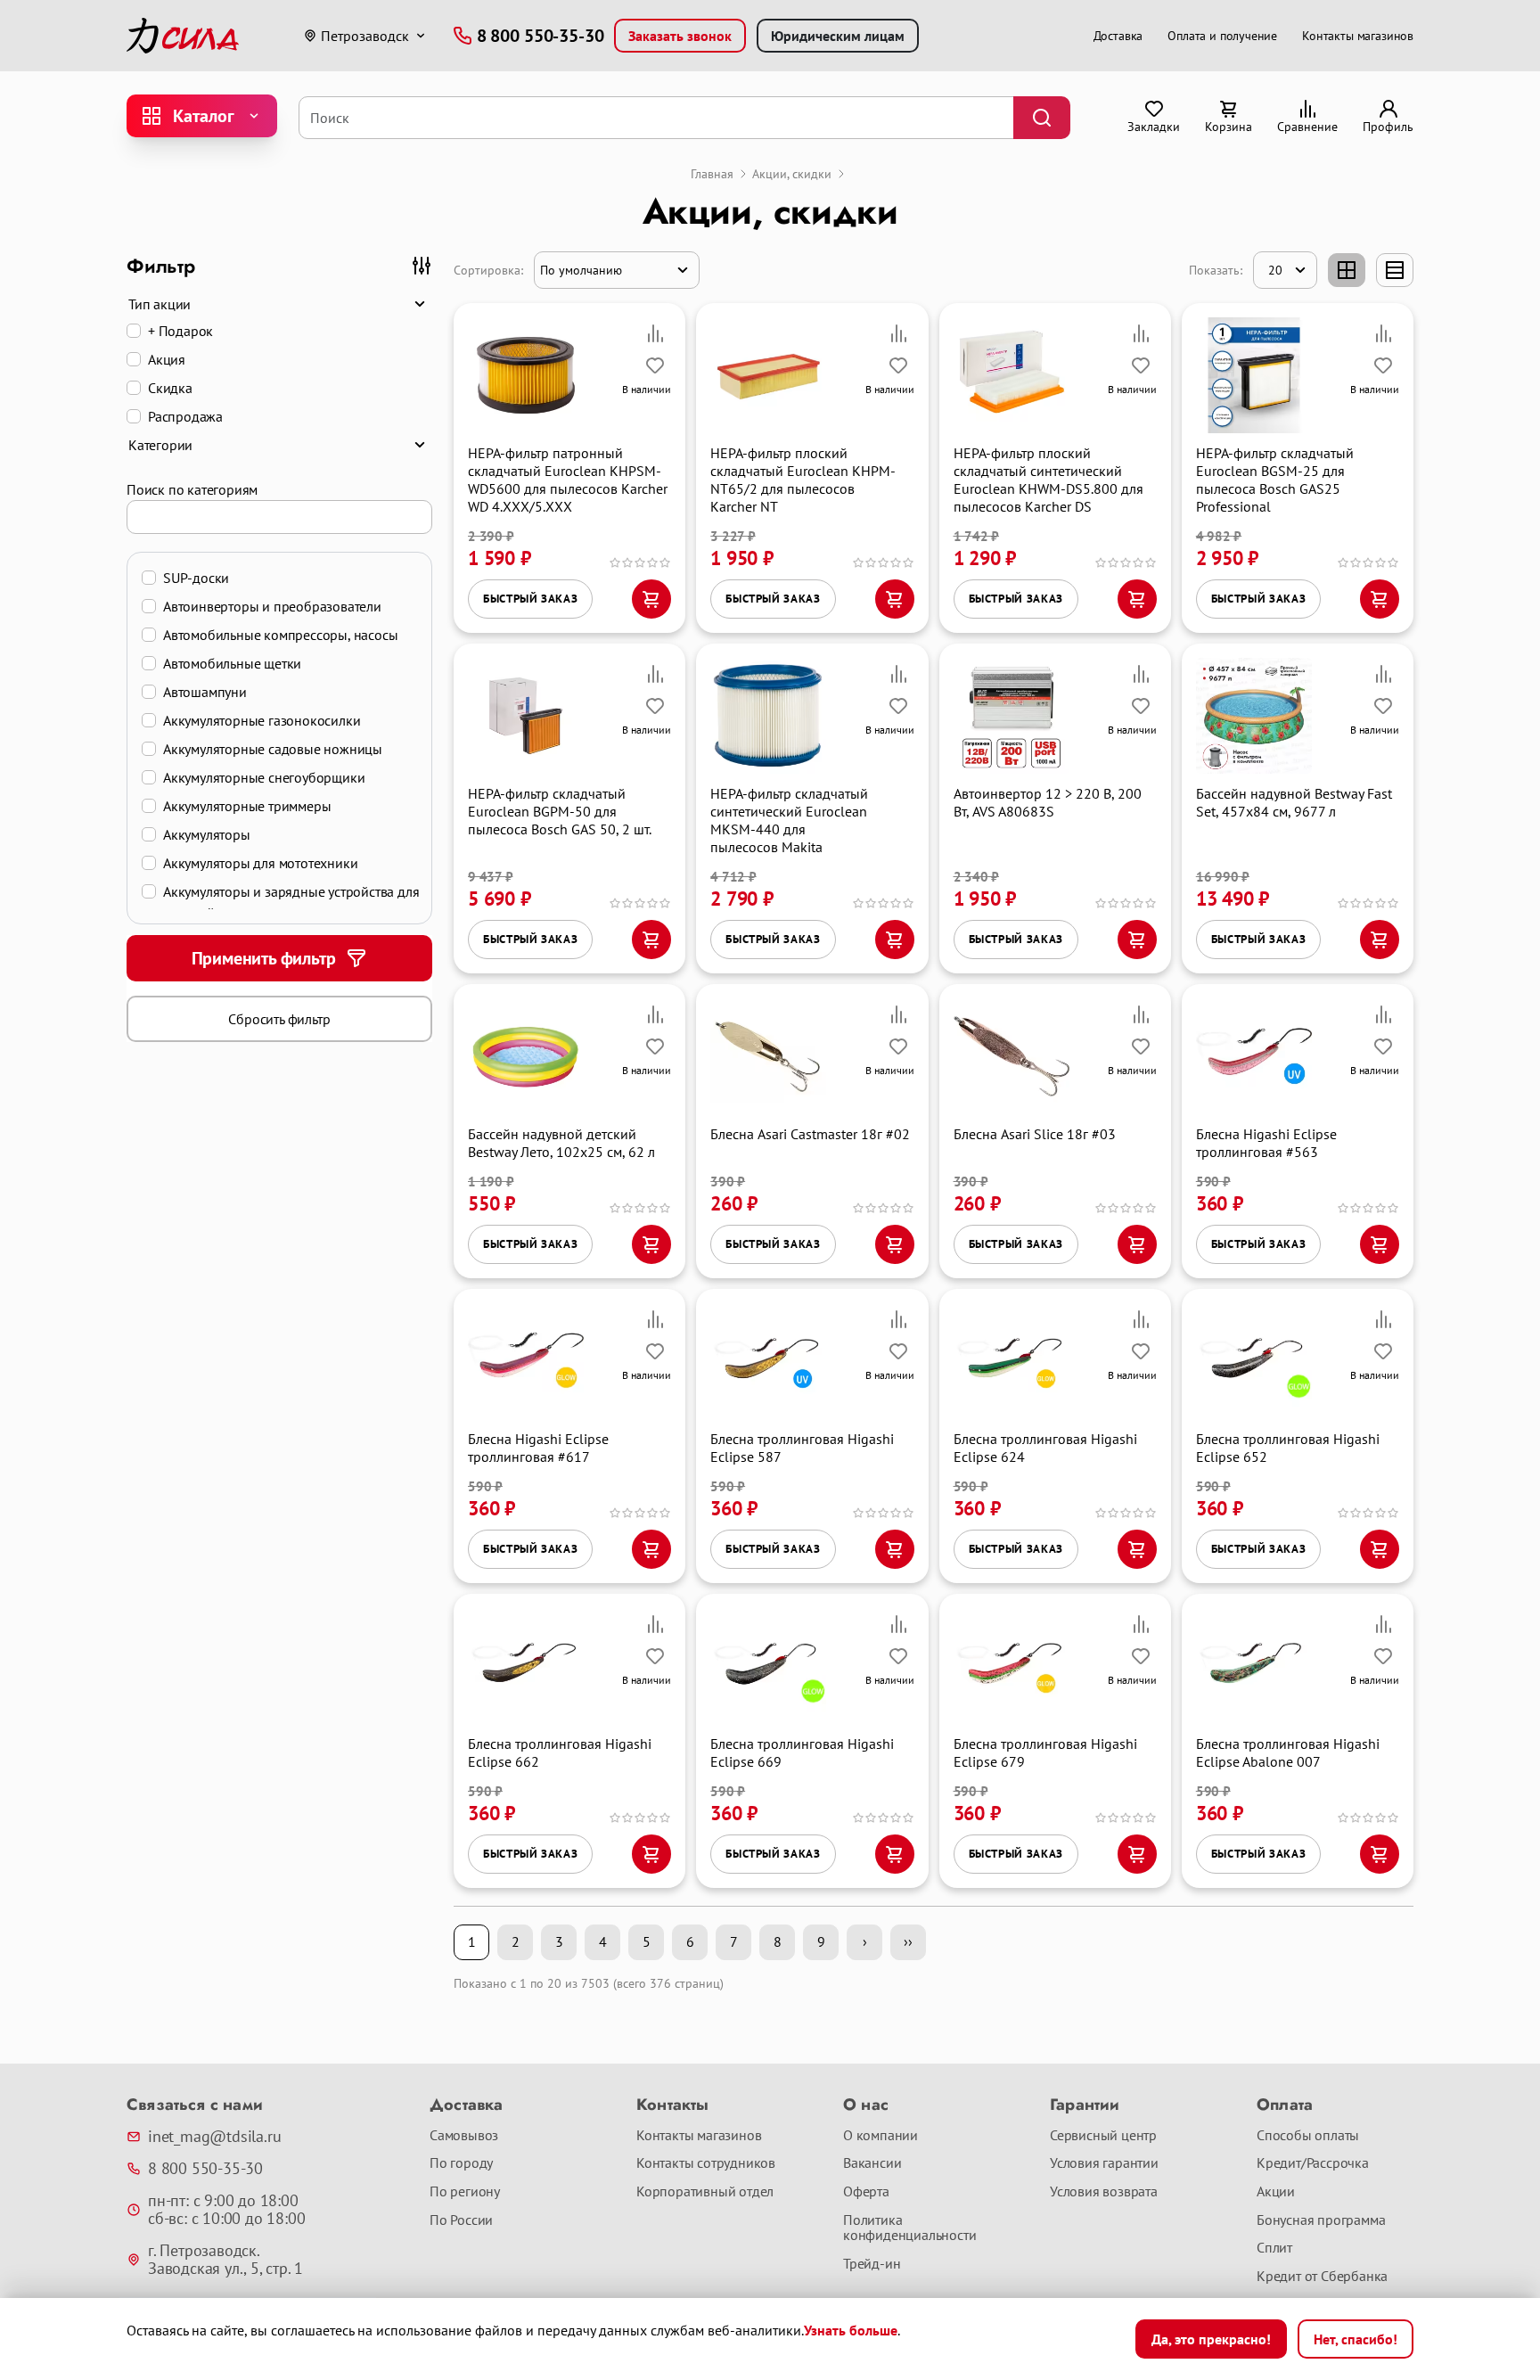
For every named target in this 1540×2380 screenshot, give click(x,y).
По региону (465, 2192)
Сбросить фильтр (279, 1019)
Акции (1276, 2192)
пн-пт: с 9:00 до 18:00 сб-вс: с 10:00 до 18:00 (226, 2210)
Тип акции (160, 304)
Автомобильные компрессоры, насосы (280, 635)
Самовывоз (464, 2136)
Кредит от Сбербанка (1322, 2277)
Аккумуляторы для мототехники (260, 863)
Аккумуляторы (207, 834)
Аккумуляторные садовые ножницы (273, 749)
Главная (712, 174)
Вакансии (872, 2163)
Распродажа (185, 416)
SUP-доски (196, 578)
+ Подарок (180, 331)
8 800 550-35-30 (205, 2169)
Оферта (866, 2192)
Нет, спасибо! (1356, 2339)
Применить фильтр (264, 958)
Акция (167, 359)
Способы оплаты (1308, 2136)
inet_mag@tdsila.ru (214, 2137)
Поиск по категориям (192, 489)
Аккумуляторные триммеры (247, 806)
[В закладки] (655, 365)
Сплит (1274, 2248)
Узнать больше (851, 2330)
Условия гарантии (1104, 2163)
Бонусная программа (1321, 2220)
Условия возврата (1104, 2192)
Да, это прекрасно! (1211, 2339)
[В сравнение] (655, 333)
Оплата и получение (1222, 36)
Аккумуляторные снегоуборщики (264, 777)
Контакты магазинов (1358, 36)
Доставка (1118, 36)
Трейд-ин (872, 2264)
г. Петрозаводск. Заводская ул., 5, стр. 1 (225, 2260)
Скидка (170, 388)
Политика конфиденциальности (909, 2228)
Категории (160, 445)
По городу (461, 2163)
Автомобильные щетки (232, 663)
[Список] (1395, 270)
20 (1275, 270)
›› (908, 1941)
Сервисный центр (1103, 2136)
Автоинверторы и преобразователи (272, 606)
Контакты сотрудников (706, 2163)
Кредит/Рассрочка (1313, 2163)
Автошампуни (205, 692)
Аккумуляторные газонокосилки (262, 720)
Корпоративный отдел (705, 2192)
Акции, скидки (792, 174)
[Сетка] (1347, 270)
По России (461, 2220)
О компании (881, 2136)
